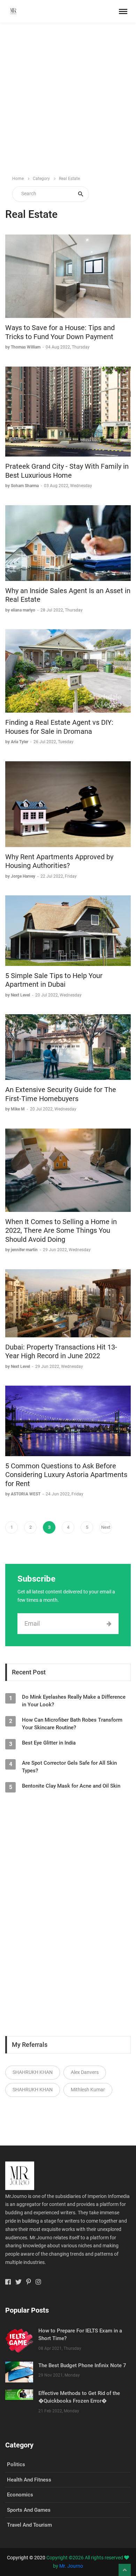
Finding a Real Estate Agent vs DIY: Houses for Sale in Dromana (59, 727)
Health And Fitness (29, 2480)
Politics (16, 2464)
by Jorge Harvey (21, 876)
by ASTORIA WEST (23, 1494)
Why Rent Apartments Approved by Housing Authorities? (59, 861)
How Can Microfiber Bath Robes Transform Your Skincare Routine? (72, 1724)
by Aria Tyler (17, 742)
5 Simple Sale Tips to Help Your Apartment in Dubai (54, 980)
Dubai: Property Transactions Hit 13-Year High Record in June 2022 (61, 1352)
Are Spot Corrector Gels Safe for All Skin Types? (69, 1767)
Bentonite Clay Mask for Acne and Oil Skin (71, 1786)
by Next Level (18, 995)
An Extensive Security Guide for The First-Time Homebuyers (61, 1094)
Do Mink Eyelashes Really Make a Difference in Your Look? (74, 1701)
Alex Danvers (85, 2072)
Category (41, 179)
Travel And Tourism (29, 2525)
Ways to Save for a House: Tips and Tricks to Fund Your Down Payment (60, 332)
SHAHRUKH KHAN (33, 2072)
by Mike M (16, 1109)
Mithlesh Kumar (88, 2090)
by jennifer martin (22, 1250)
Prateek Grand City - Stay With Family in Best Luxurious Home (67, 471)
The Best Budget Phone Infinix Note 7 (82, 2365)
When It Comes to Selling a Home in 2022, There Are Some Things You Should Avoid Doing (61, 1230)
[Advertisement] (68, 99)
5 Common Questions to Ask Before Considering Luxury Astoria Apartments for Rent (66, 1475)
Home (18, 179)
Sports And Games (29, 2510)
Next (106, 1527)
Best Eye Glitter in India (49, 1743)
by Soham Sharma (22, 486)
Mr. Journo (71, 2566)
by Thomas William (23, 347)
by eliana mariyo (21, 610)
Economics (20, 2495)
